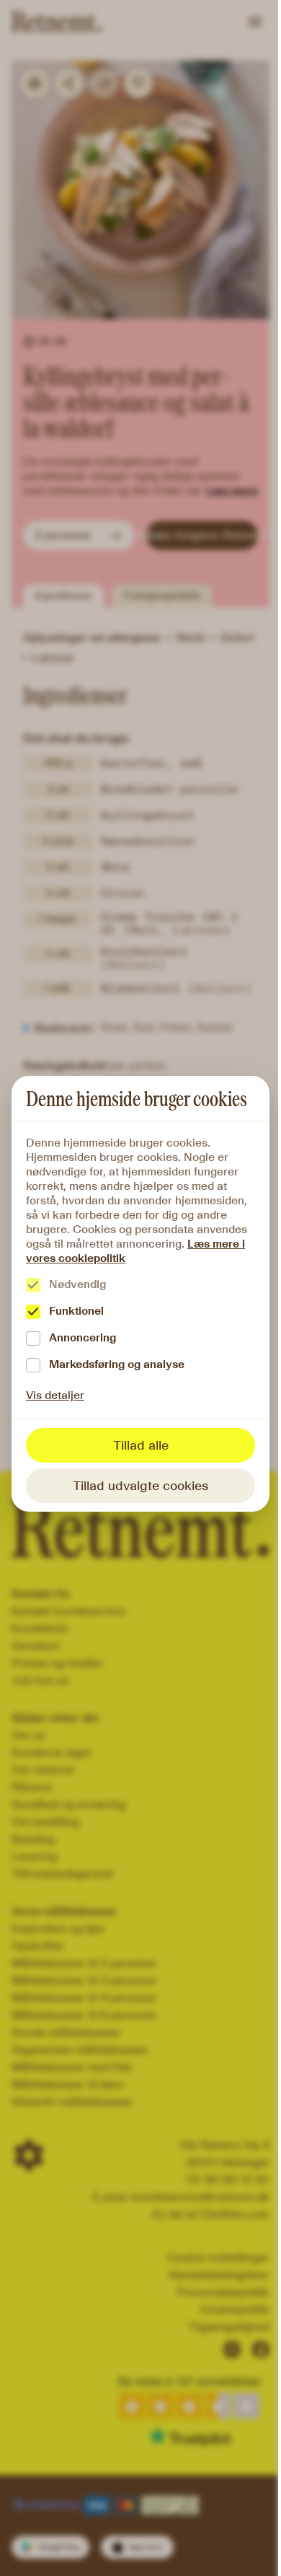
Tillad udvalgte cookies (140, 1486)
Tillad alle (141, 1445)
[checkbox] (33, 1285)
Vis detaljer (55, 1395)
